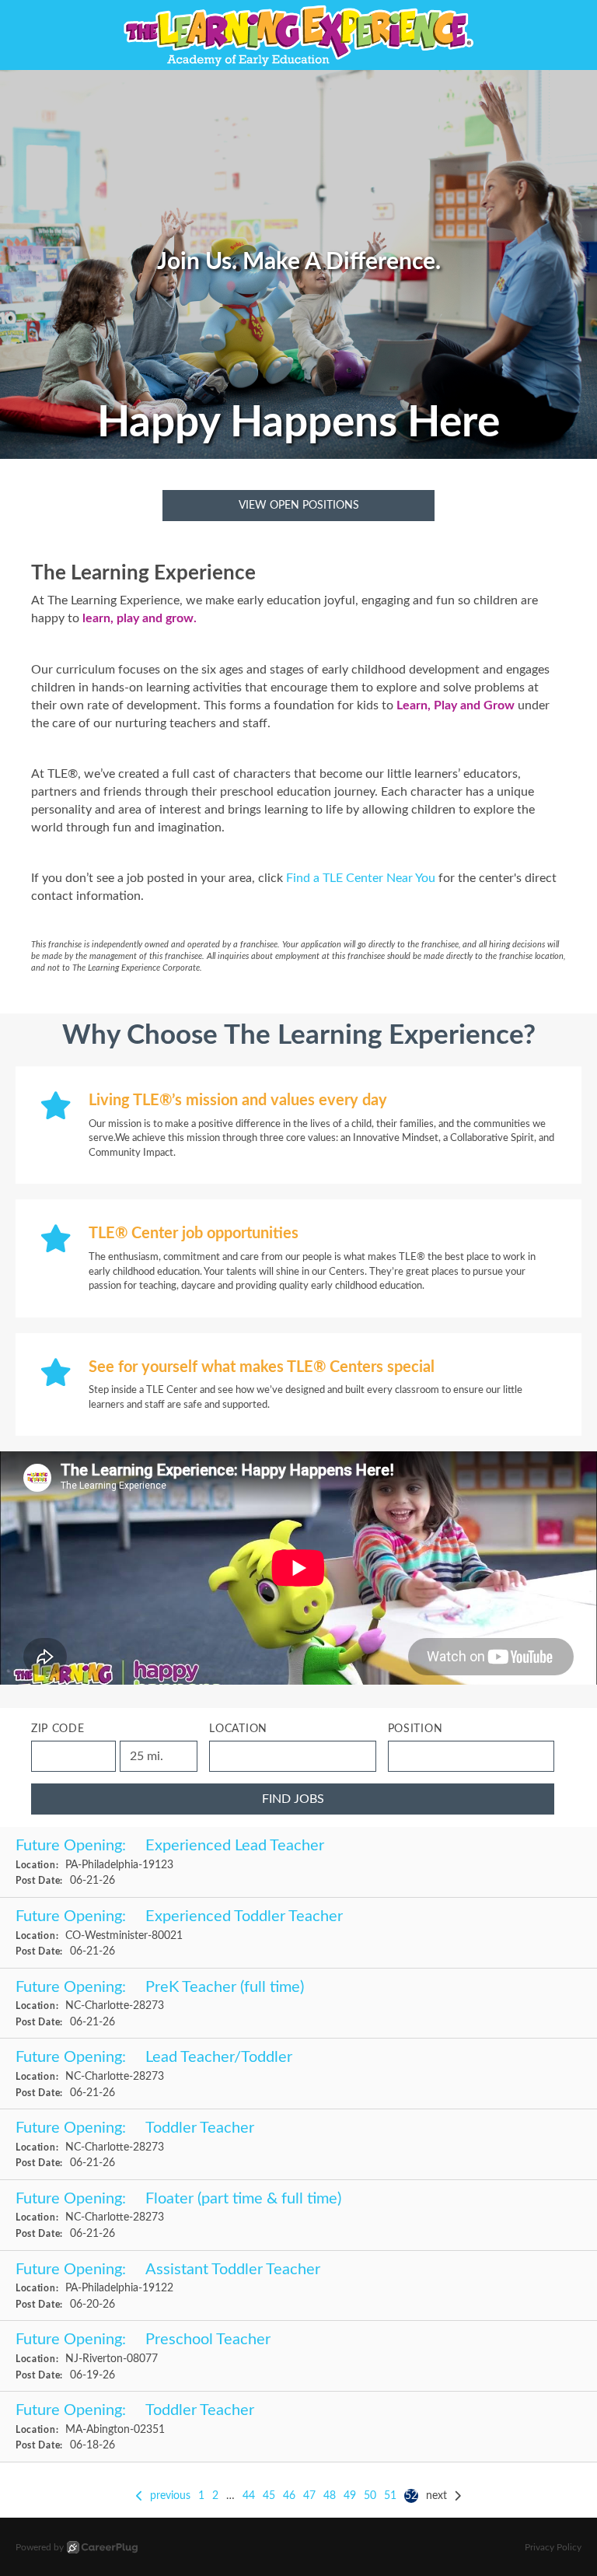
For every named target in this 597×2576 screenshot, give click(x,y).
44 (249, 2496)
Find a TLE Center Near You (361, 878)
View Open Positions (299, 506)
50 (370, 2496)
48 (330, 2496)
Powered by (40, 2547)
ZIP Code (58, 1729)
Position (415, 1729)
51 (390, 2496)
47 (309, 2496)
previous (170, 2496)
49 (350, 2496)
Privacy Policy (553, 2547)
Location (238, 1729)
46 (289, 2496)
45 (269, 2496)
